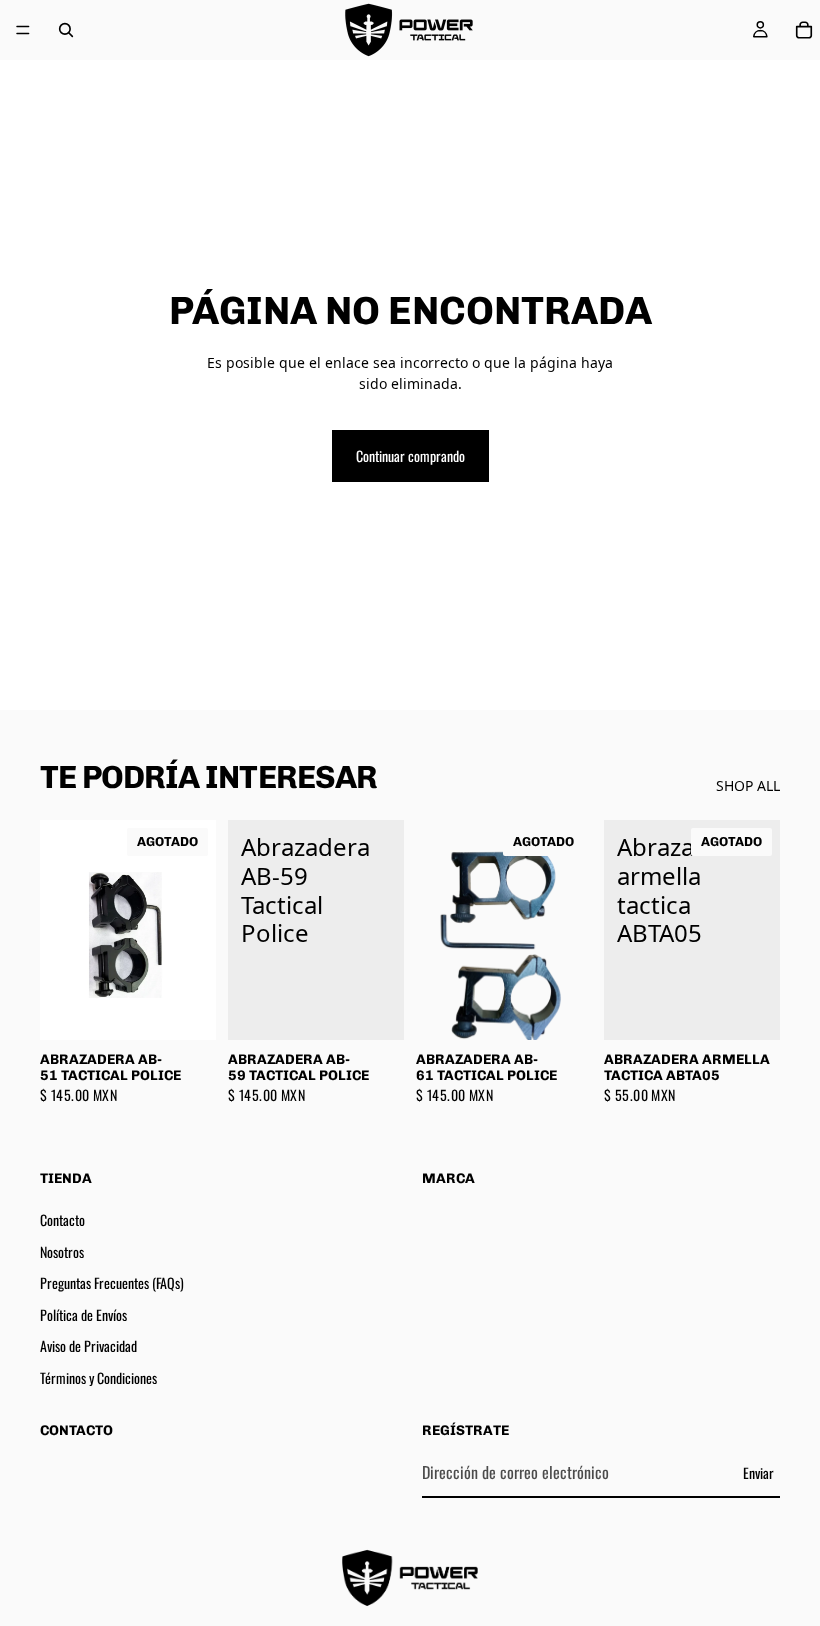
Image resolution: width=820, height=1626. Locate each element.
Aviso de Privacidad (88, 1345)
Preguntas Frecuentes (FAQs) (112, 1282)
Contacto (62, 1219)
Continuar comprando (410, 455)
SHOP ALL (748, 785)
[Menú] (23, 30)
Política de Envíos (83, 1313)
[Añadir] (373, 1009)
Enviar (758, 1471)
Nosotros (62, 1250)
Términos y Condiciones (98, 1376)
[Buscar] (66, 30)
